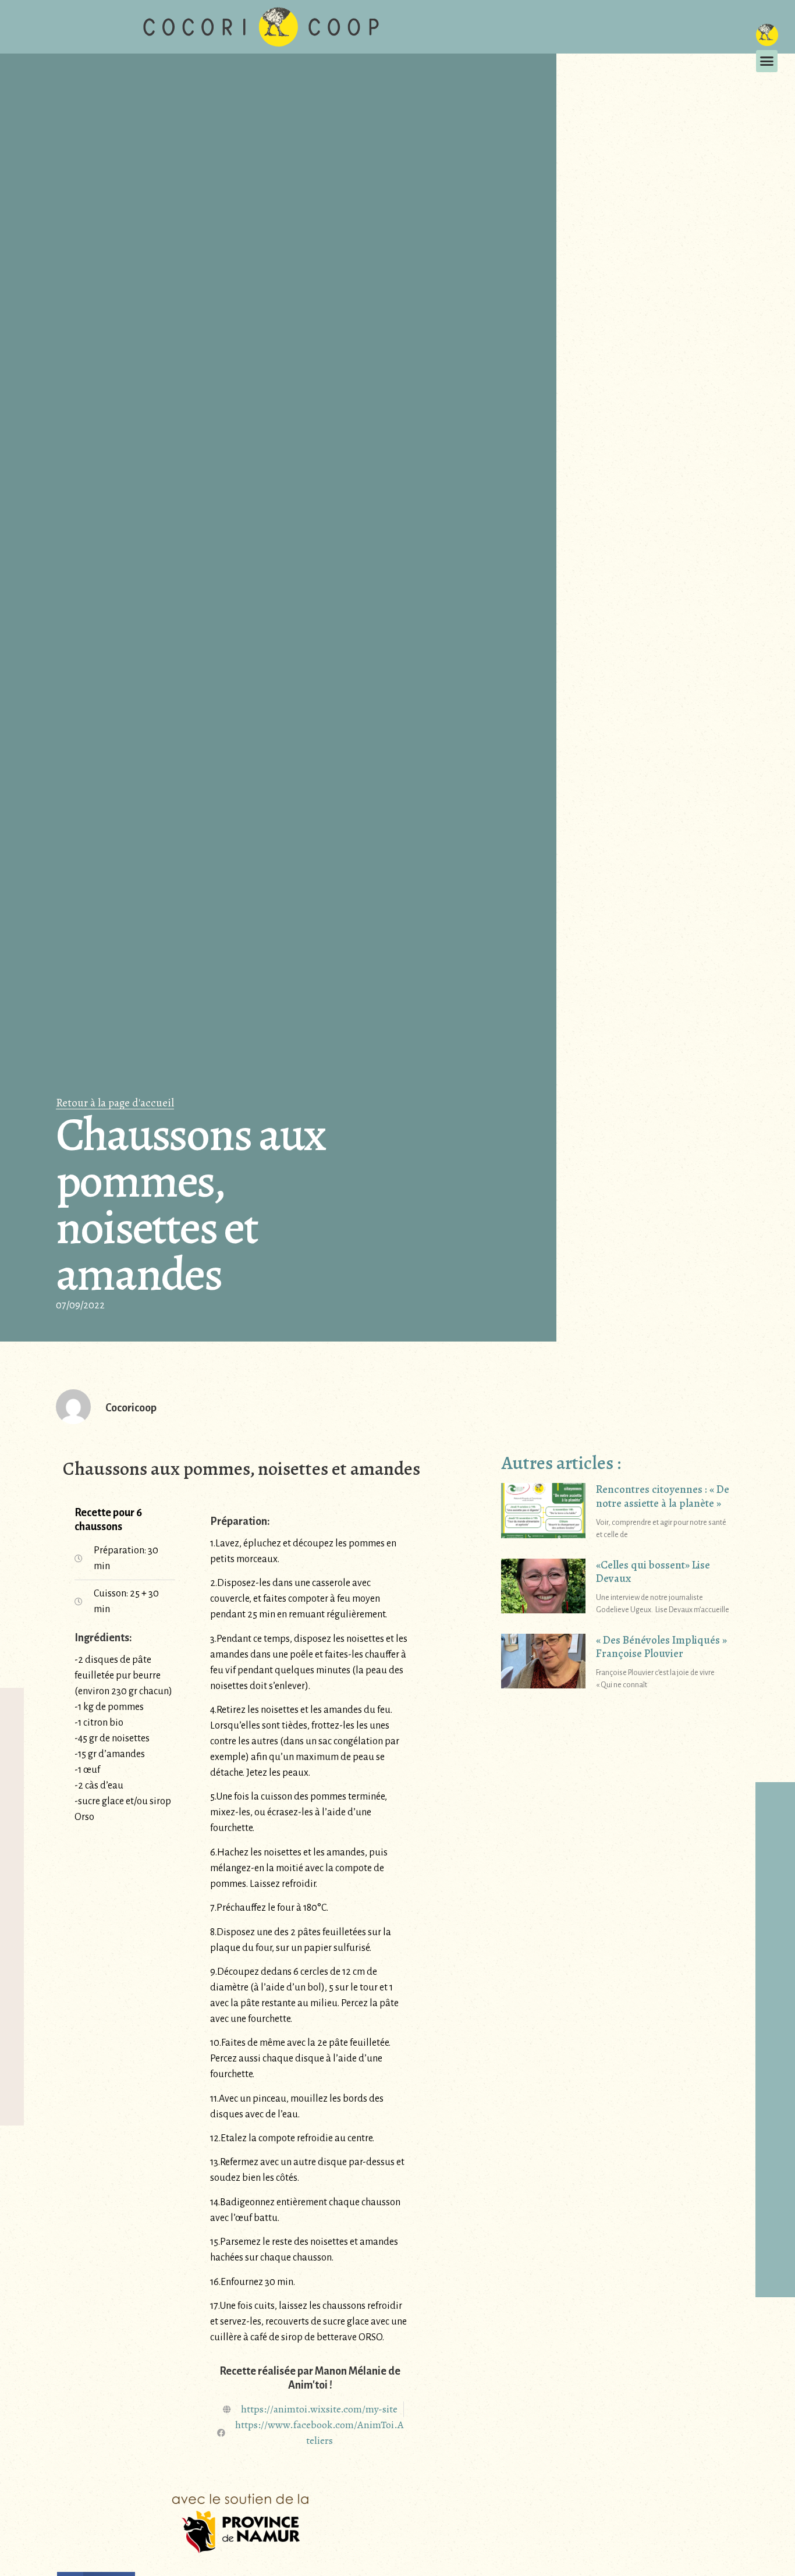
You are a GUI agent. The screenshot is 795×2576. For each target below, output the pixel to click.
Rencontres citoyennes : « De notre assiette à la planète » (663, 1496)
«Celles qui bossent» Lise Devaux (653, 1572)
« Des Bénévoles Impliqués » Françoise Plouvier (661, 1647)
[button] (767, 61)
